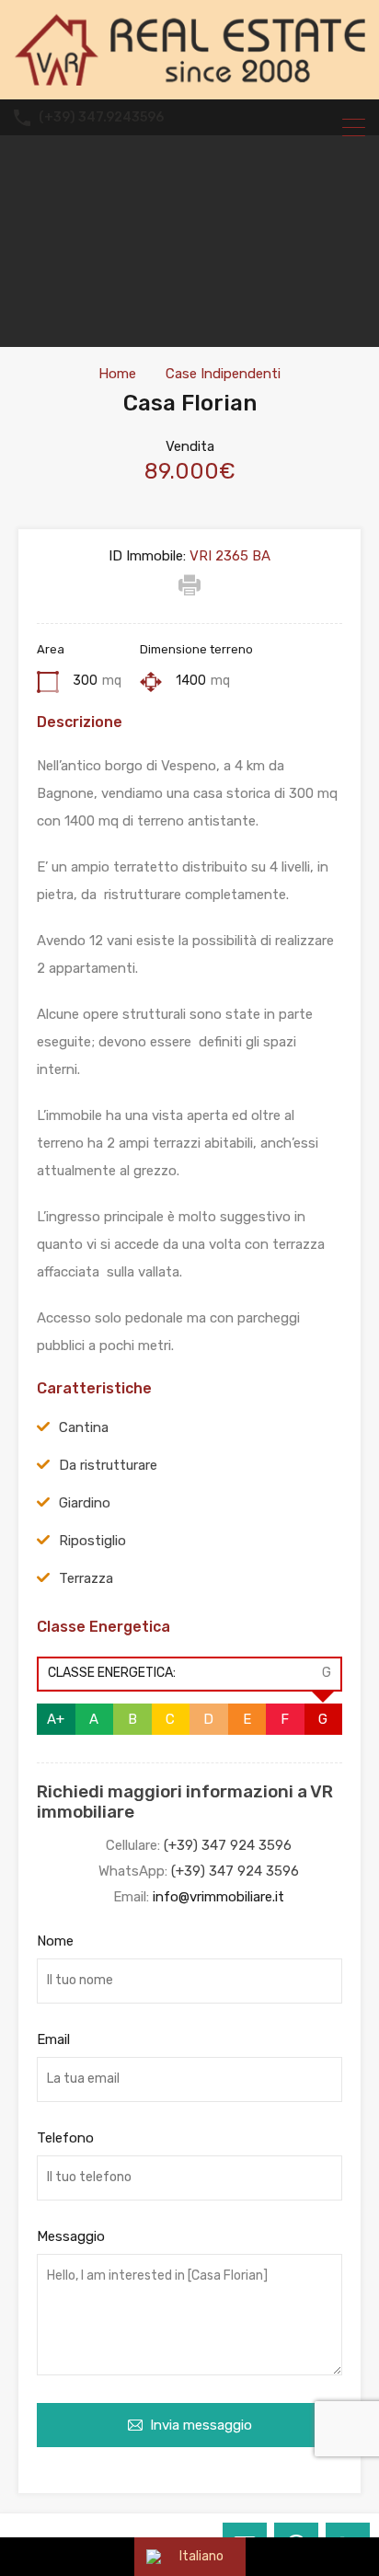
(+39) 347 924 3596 (228, 1845)
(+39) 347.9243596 (101, 118)
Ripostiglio (92, 1541)
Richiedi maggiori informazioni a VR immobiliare (185, 1802)
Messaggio (71, 2236)
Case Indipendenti (223, 374)
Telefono (65, 2138)
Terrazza (86, 1578)
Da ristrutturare (108, 1465)
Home (117, 374)
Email (53, 2039)
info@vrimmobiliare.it (218, 1897)
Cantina (84, 1427)
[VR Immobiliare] (189, 77)
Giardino (85, 1503)
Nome (55, 1941)
